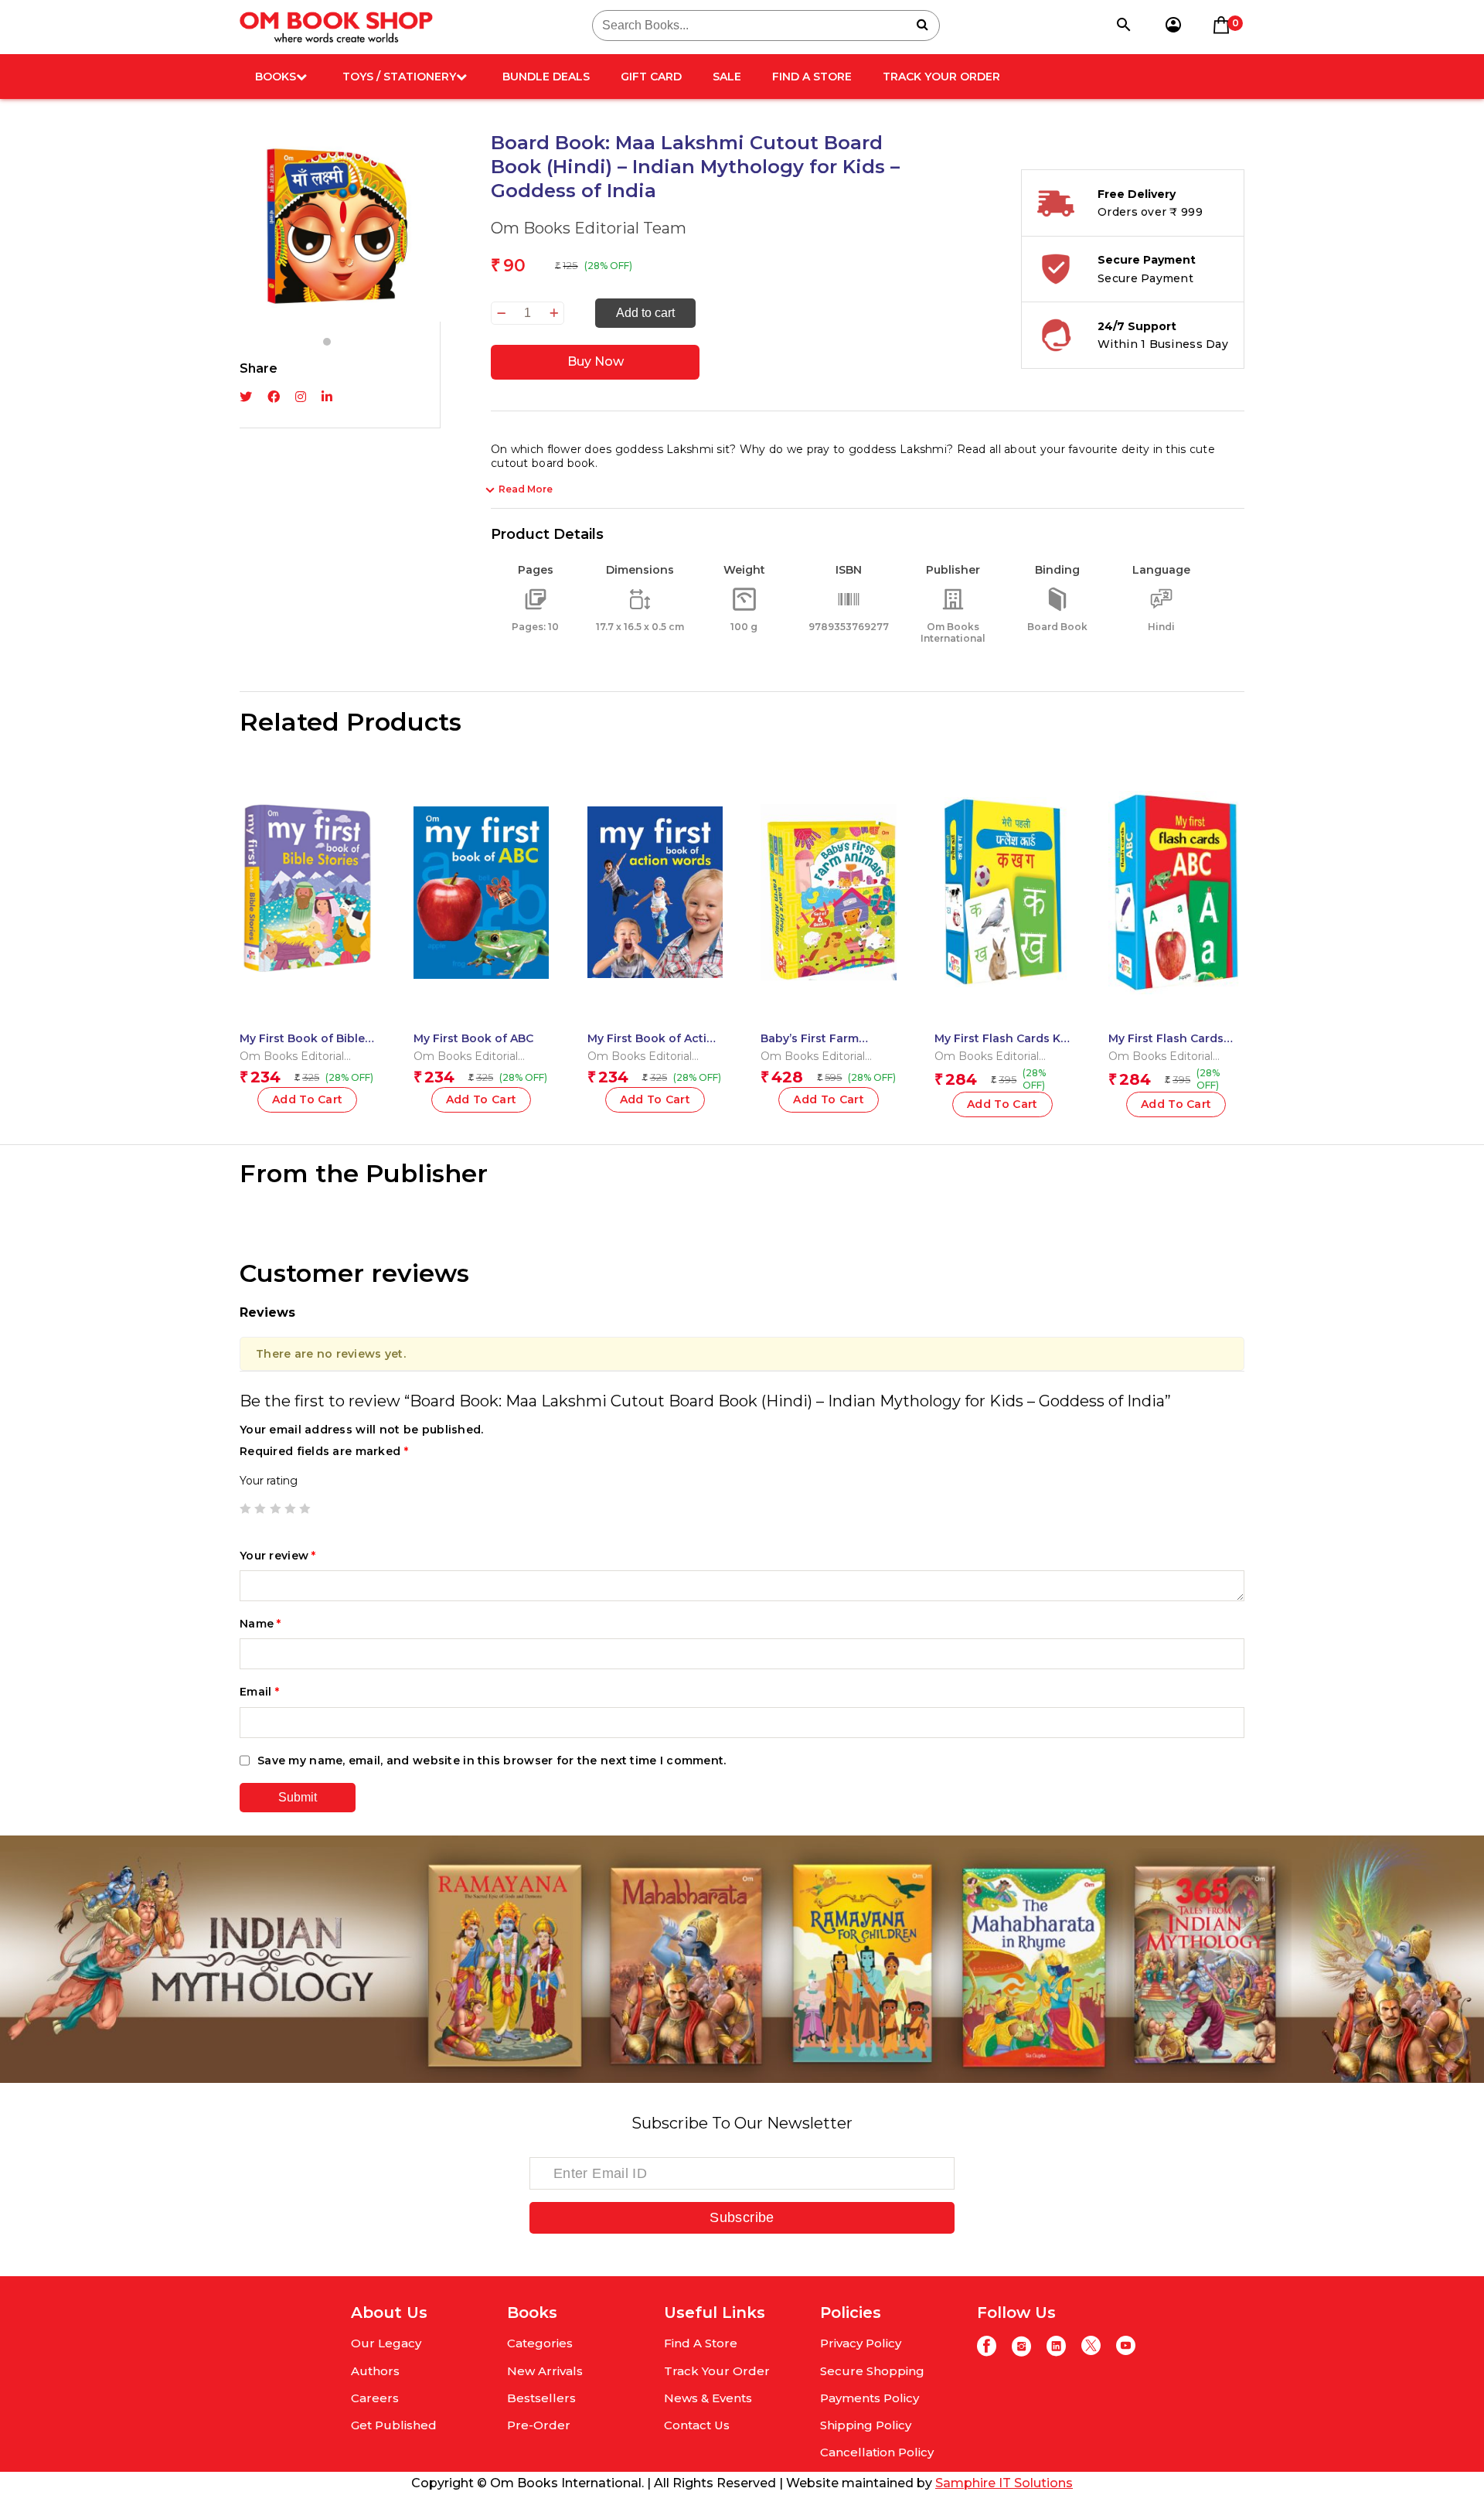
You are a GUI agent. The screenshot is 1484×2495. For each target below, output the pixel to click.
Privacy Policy (861, 2343)
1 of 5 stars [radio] (245, 1508)
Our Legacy (386, 2343)
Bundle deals (546, 77)
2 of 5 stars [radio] (260, 1508)
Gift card (651, 77)
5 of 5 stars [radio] (305, 1508)
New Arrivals (545, 2371)
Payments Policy (870, 2398)
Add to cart (645, 313)
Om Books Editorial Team (589, 228)
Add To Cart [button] (308, 1099)
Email (259, 1692)
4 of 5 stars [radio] (290, 1508)
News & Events (708, 2398)
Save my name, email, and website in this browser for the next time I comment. (492, 1760)
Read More (526, 489)
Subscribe (742, 2217)
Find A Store (812, 77)
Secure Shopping (872, 2371)
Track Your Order (941, 77)
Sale (727, 77)
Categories (540, 2343)
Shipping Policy (866, 2425)
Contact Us (697, 2425)
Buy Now (596, 361)
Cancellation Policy (877, 2452)
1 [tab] (327, 342)
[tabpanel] (340, 226)
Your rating (269, 1481)
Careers (375, 2398)
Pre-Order (539, 2425)
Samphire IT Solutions (1004, 2483)
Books (276, 77)
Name (260, 1624)
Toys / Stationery (399, 77)
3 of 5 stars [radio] (275, 1508)
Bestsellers (541, 2398)
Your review (278, 1556)
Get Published (394, 2425)
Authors (375, 2371)
